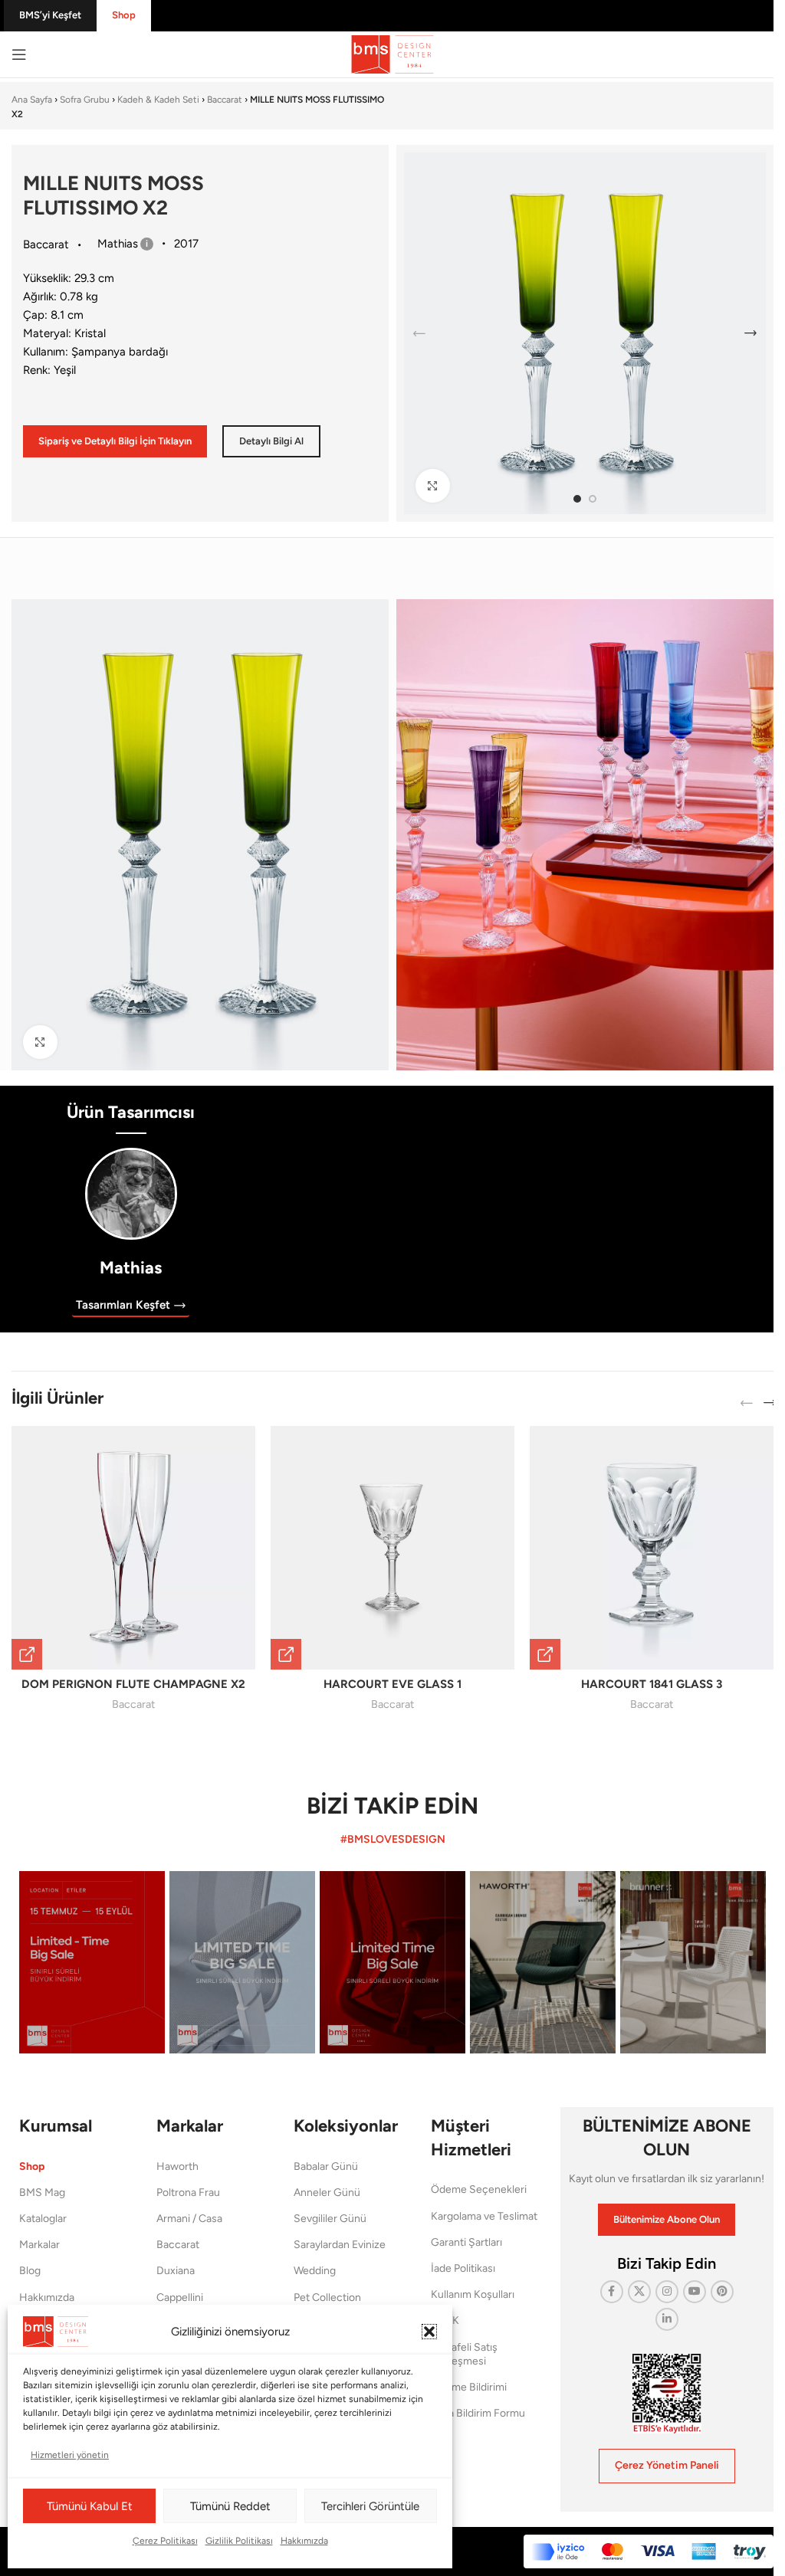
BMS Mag (42, 2193)
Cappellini (180, 2297)
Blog (30, 2271)
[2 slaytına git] (593, 499)
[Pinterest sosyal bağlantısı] (722, 2292)
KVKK (445, 2320)
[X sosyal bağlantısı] (639, 2292)
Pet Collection (327, 2297)
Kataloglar (43, 2219)
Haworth (177, 2166)
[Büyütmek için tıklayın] (433, 486)
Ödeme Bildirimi (469, 2387)
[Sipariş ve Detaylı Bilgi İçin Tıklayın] (27, 1654)
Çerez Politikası (165, 2541)
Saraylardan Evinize (340, 2245)
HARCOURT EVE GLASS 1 (392, 1684)
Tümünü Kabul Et (90, 2506)
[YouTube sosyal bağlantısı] (695, 2292)
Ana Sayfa (32, 100)
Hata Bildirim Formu (478, 2413)
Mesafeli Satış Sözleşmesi (464, 2354)
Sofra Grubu (85, 100)
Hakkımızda (304, 2541)
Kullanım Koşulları (473, 2294)
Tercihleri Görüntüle (370, 2506)
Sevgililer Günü (330, 2219)
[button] (429, 2332)
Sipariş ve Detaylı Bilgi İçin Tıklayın (115, 441)
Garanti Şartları (466, 2242)
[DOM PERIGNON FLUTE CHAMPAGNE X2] (133, 1548)
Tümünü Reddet (230, 2506)
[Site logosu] (392, 54)
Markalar (39, 2245)
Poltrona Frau (188, 2193)
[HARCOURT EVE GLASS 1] (392, 1548)
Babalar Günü (326, 2166)
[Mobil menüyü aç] (19, 54)
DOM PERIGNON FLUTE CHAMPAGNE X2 (133, 1684)
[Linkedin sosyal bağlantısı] (667, 2319)
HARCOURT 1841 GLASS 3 (652, 1684)
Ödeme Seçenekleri (479, 2189)
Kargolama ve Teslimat (484, 2216)
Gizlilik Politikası (239, 2541)
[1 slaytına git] (577, 499)
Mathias (131, 1268)
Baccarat (225, 100)
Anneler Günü (327, 2193)
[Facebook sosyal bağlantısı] (612, 2292)
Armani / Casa (189, 2219)
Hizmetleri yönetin (70, 2455)
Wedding (315, 2271)
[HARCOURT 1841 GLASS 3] (652, 1548)
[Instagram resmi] (92, 1962)
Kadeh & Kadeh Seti (158, 100)
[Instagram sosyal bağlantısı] (667, 2292)
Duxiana (176, 2271)
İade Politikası (463, 2268)
